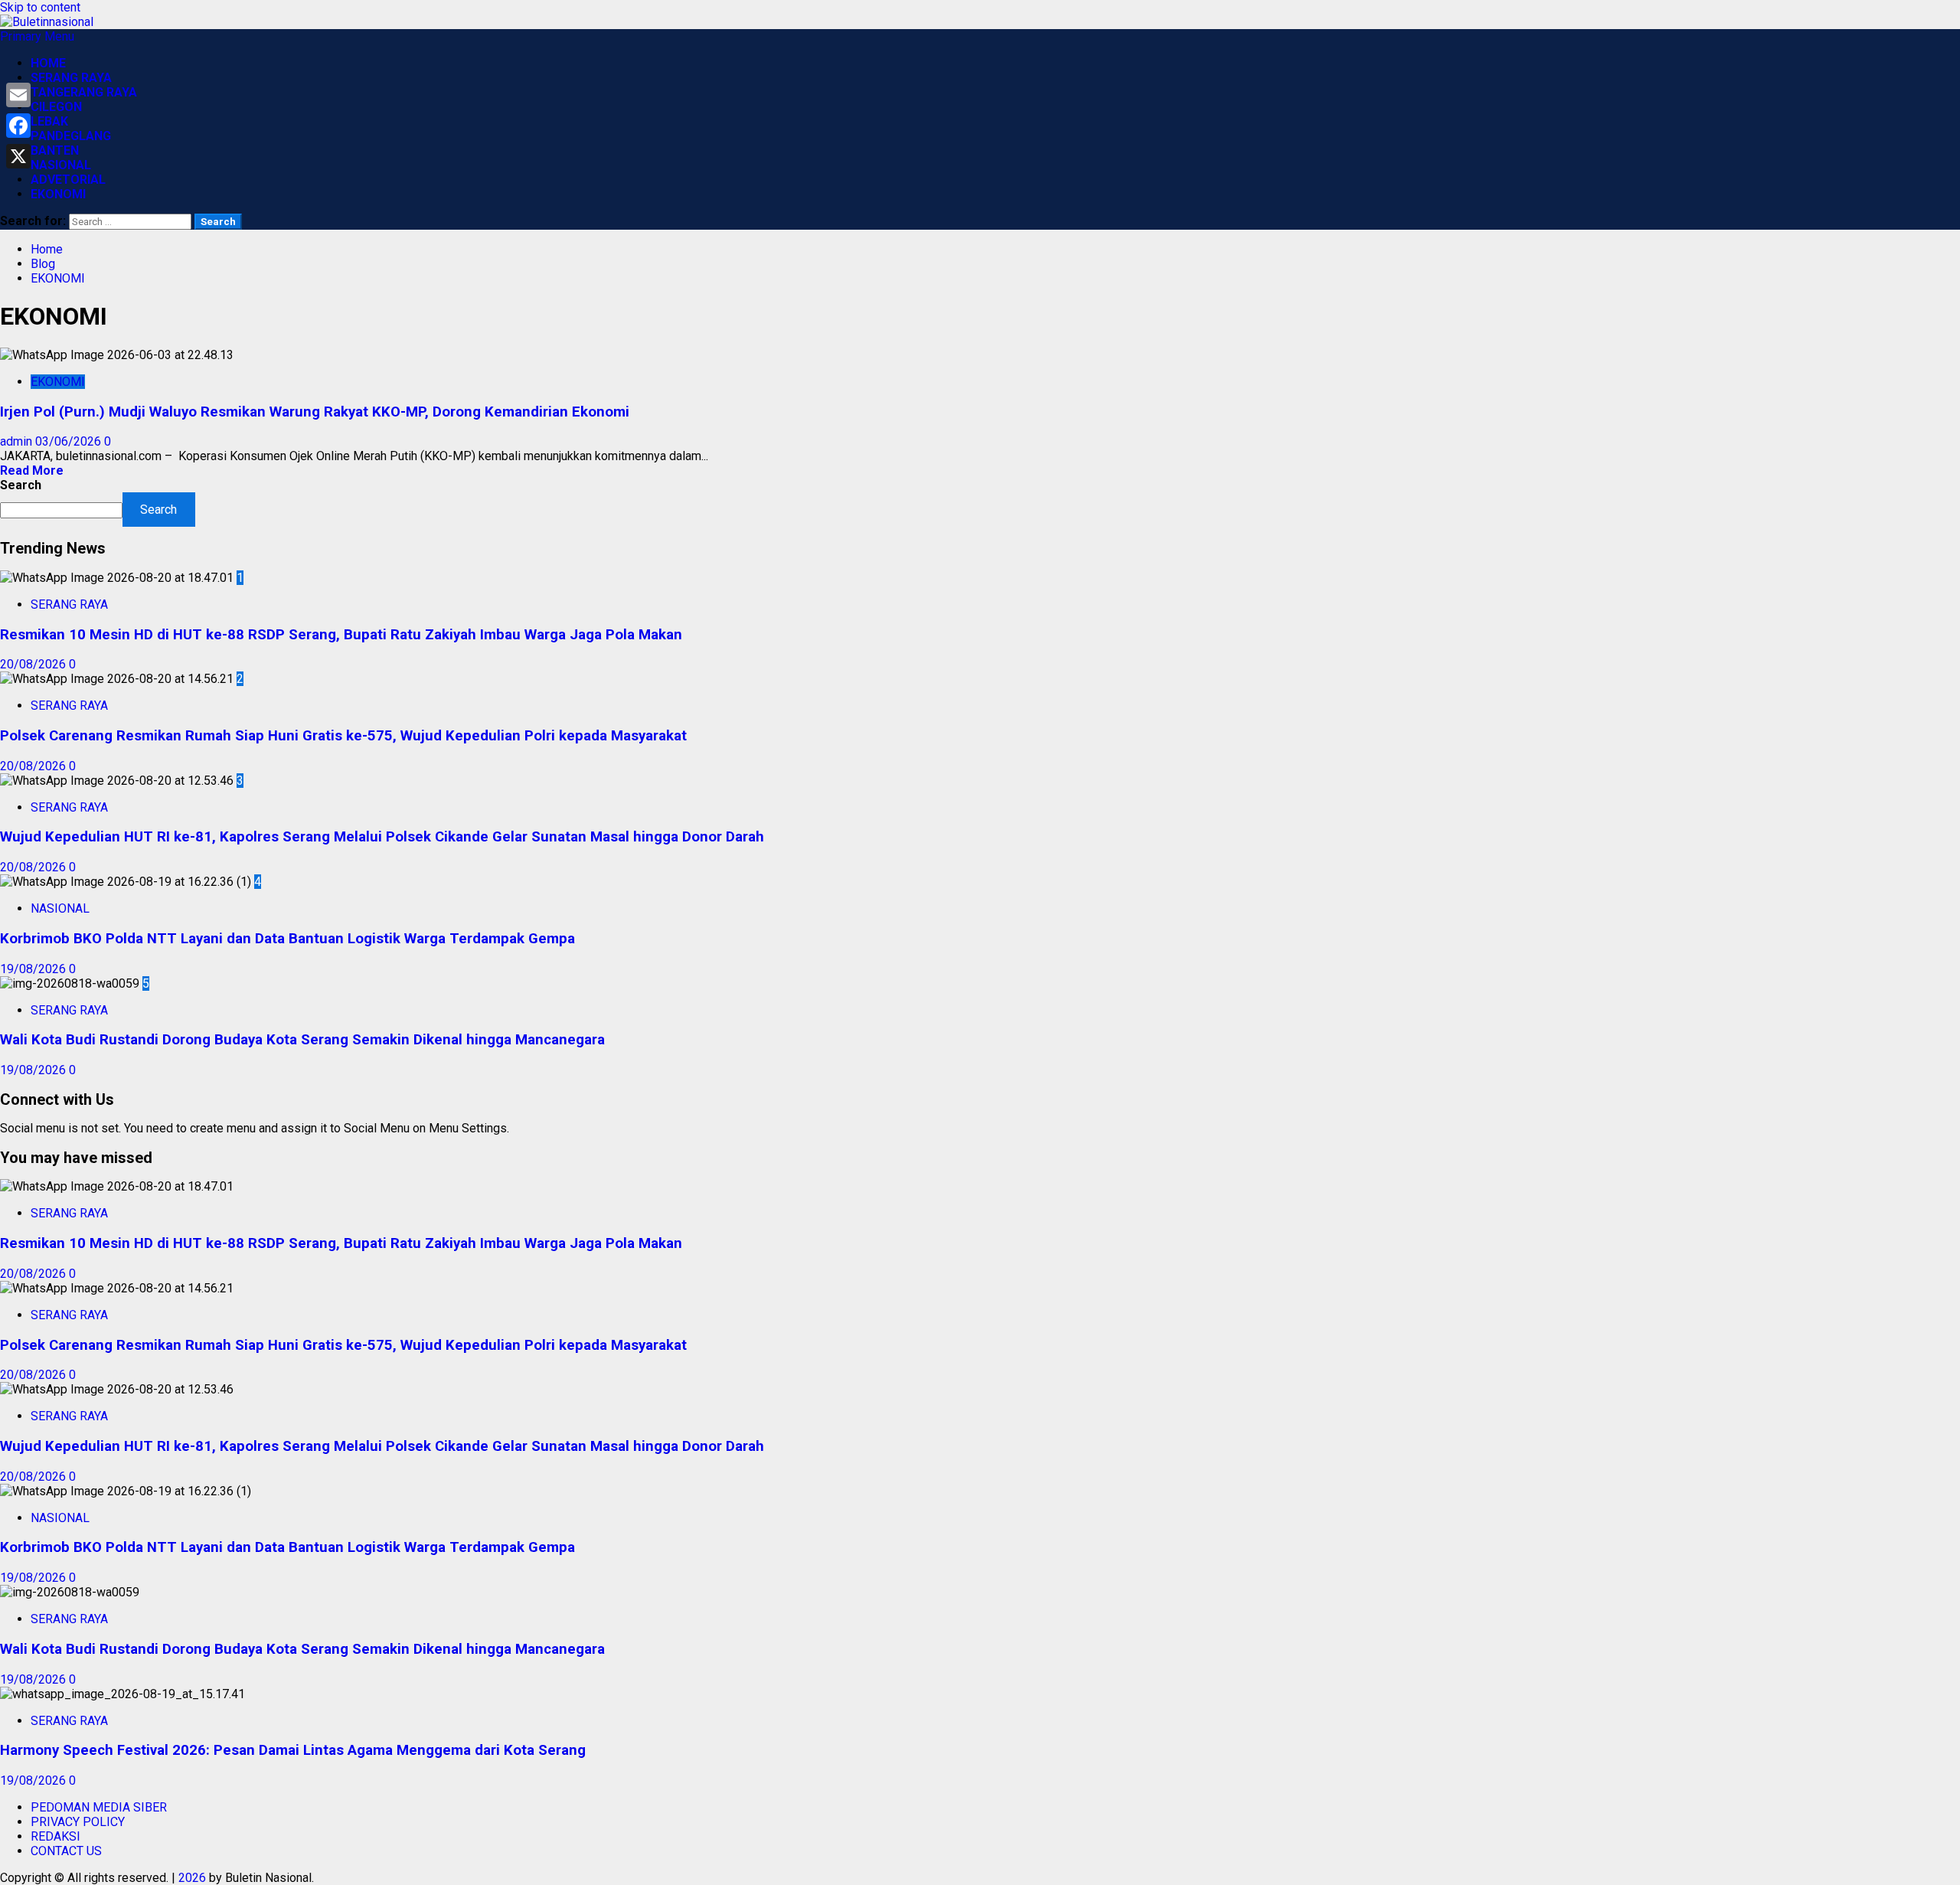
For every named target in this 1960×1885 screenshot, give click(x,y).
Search (21, 485)
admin (18, 441)
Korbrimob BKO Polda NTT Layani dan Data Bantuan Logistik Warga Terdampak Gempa (287, 939)
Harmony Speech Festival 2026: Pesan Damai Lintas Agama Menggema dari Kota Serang (293, 1750)
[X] (18, 156)
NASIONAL (61, 165)
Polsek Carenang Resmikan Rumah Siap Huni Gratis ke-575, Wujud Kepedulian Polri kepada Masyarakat (343, 736)
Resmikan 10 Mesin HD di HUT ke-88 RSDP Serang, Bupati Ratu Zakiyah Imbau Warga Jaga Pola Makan (341, 635)
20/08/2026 (34, 664)
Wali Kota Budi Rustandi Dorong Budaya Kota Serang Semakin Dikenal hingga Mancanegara (302, 1040)
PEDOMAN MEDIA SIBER (99, 1807)
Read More (32, 470)
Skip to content (40, 7)
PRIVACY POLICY (78, 1822)
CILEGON (56, 107)
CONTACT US (66, 1851)
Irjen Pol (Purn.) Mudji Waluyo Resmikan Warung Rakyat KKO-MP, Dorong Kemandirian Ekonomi (315, 412)
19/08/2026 (34, 969)
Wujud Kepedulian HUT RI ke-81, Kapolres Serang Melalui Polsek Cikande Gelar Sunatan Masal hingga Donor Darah (382, 837)
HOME (48, 63)
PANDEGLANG (71, 136)
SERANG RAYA (71, 78)
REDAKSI (56, 1836)
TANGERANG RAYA (84, 92)
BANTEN (55, 150)
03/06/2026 (70, 441)
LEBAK (49, 121)
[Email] (18, 95)
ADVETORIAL (68, 180)
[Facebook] (18, 126)
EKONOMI (58, 194)
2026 (192, 1878)
